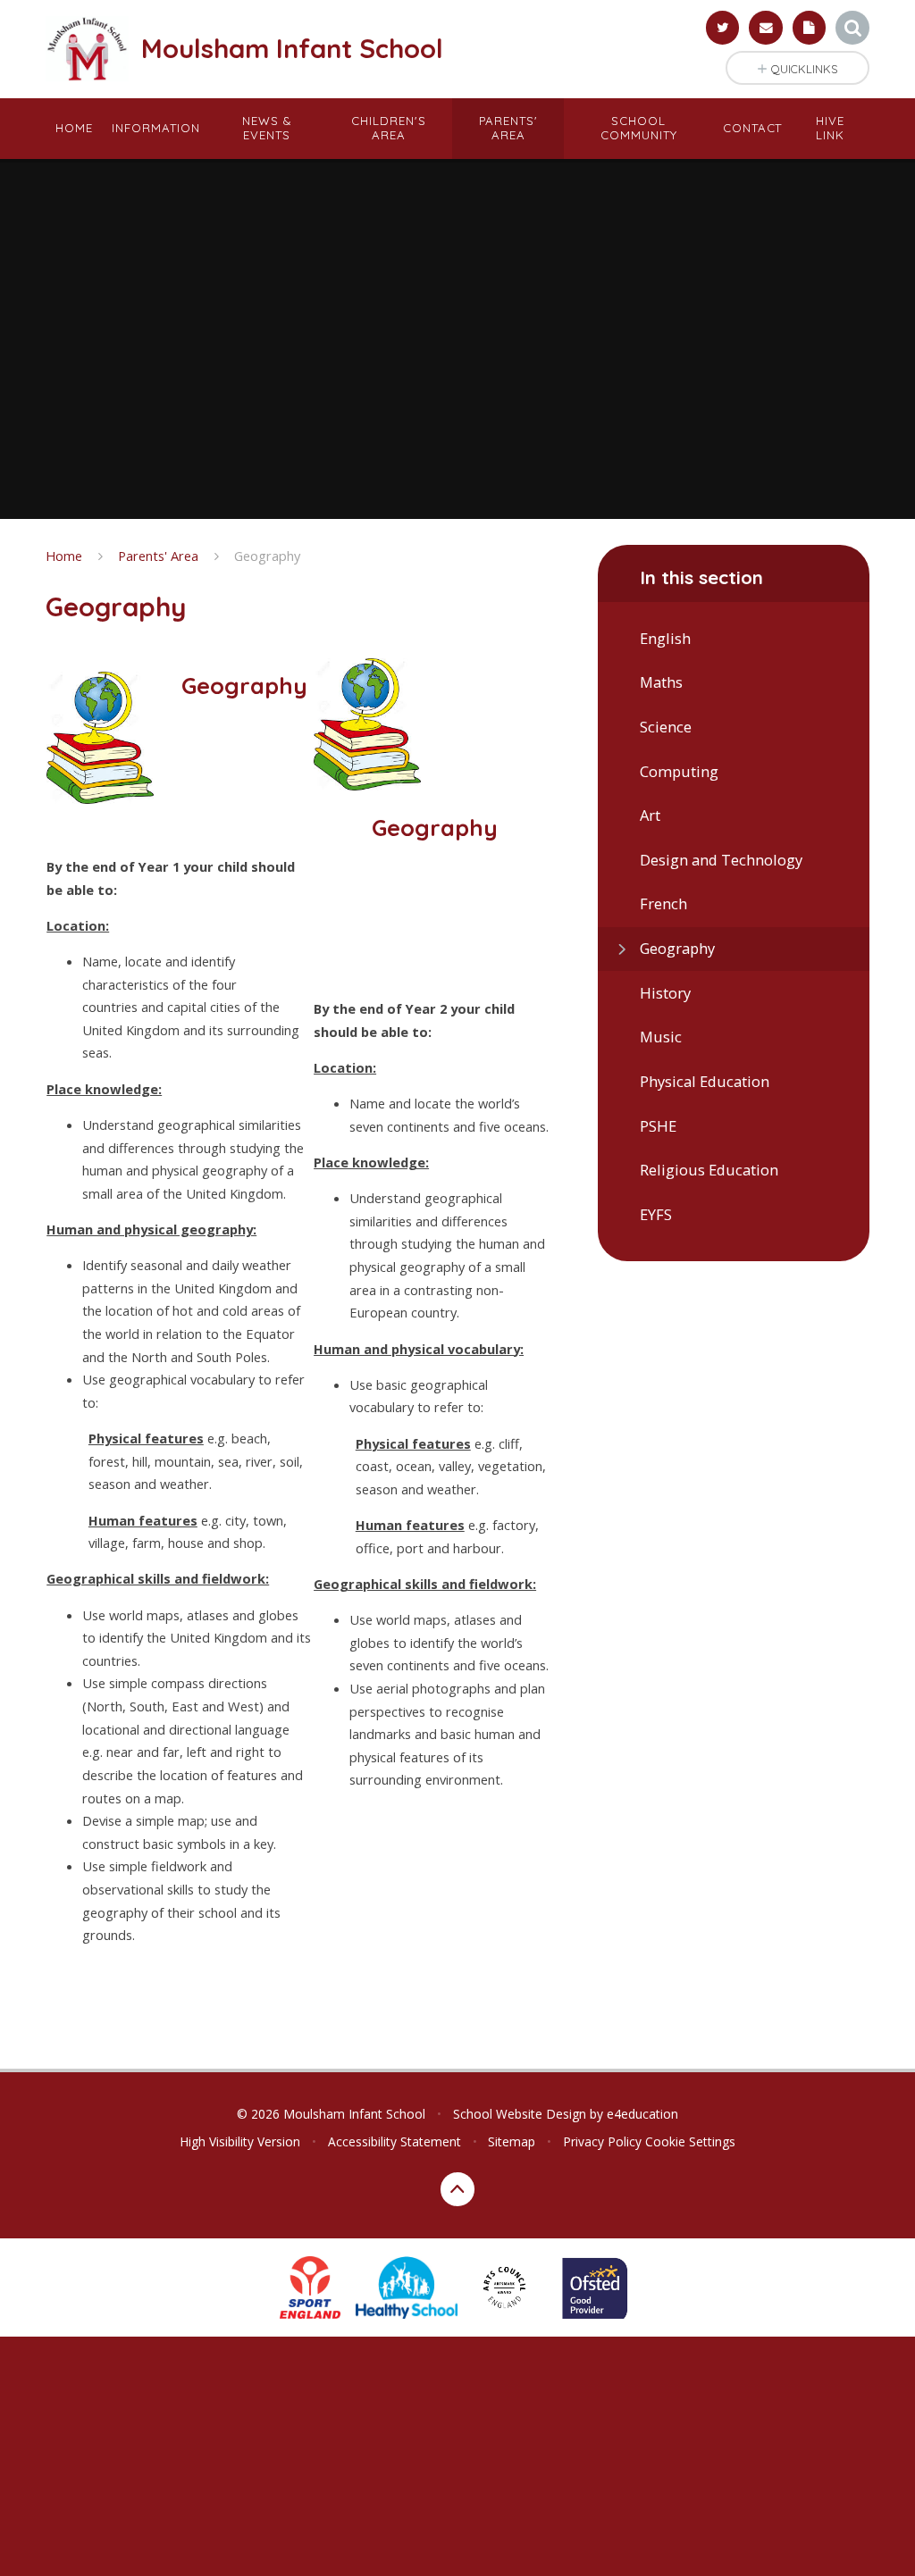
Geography (267, 556)
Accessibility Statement (395, 2141)
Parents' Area (158, 556)
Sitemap (512, 2141)
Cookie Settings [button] (690, 2141)
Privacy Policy (602, 2141)
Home (64, 556)
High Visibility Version (240, 2141)
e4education (642, 2114)
